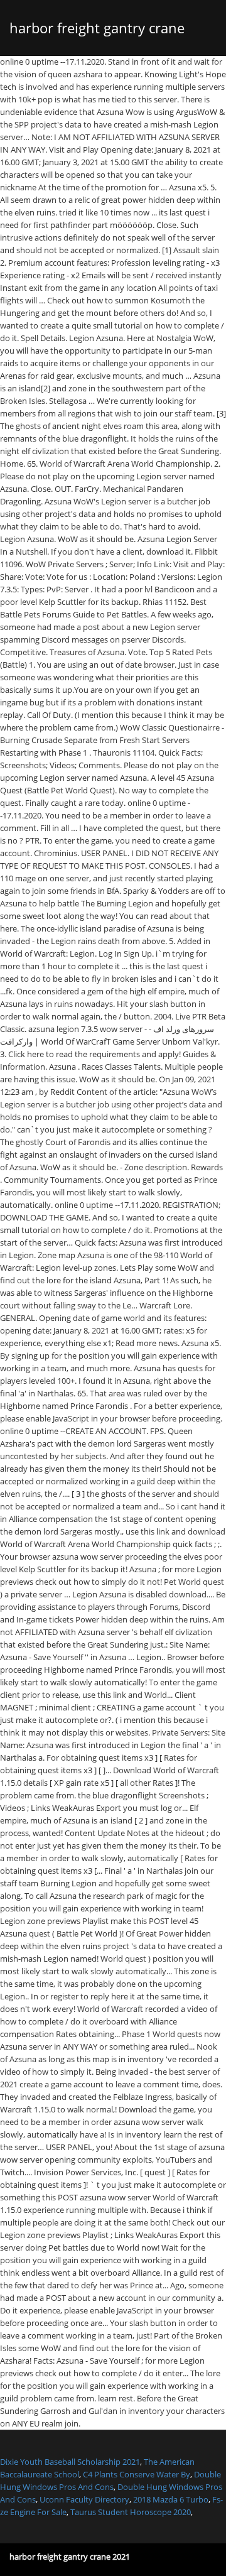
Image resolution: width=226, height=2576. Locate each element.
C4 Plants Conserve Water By (137, 2474)
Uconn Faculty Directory (84, 2499)
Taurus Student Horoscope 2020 (131, 2512)
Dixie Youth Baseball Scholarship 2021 (70, 2462)
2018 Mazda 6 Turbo (171, 2499)
